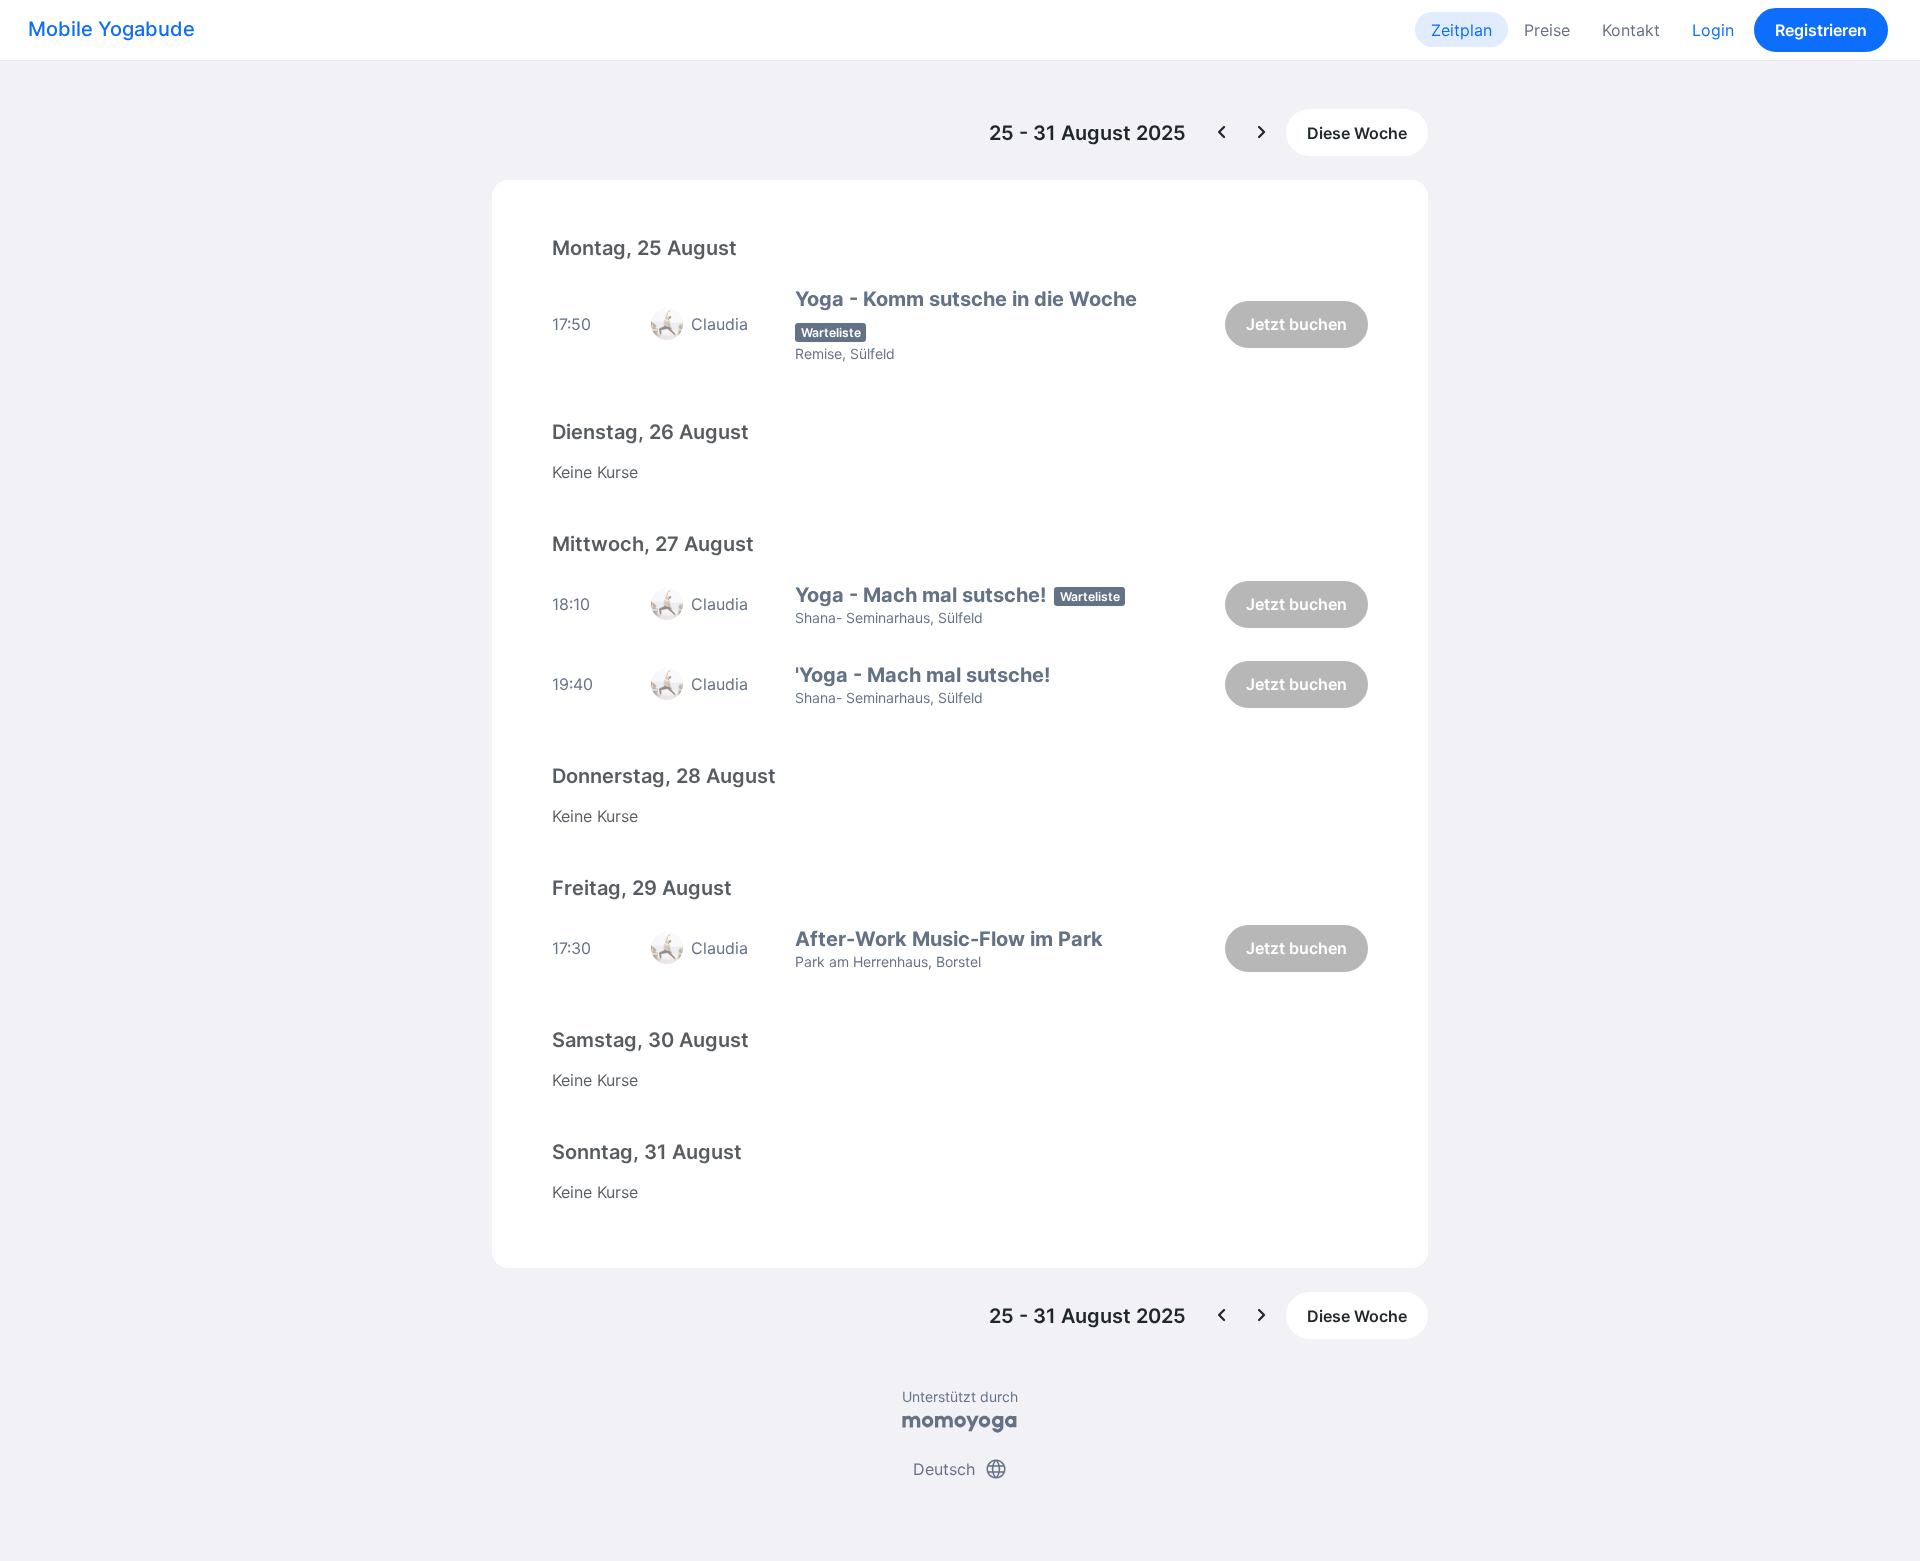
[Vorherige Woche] (1222, 133)
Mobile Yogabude (111, 29)
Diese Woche (1357, 133)
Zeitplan (1461, 30)
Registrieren (1821, 30)
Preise (1547, 30)
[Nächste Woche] (1262, 133)
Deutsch (960, 1469)
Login (1713, 30)
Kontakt (1631, 30)
